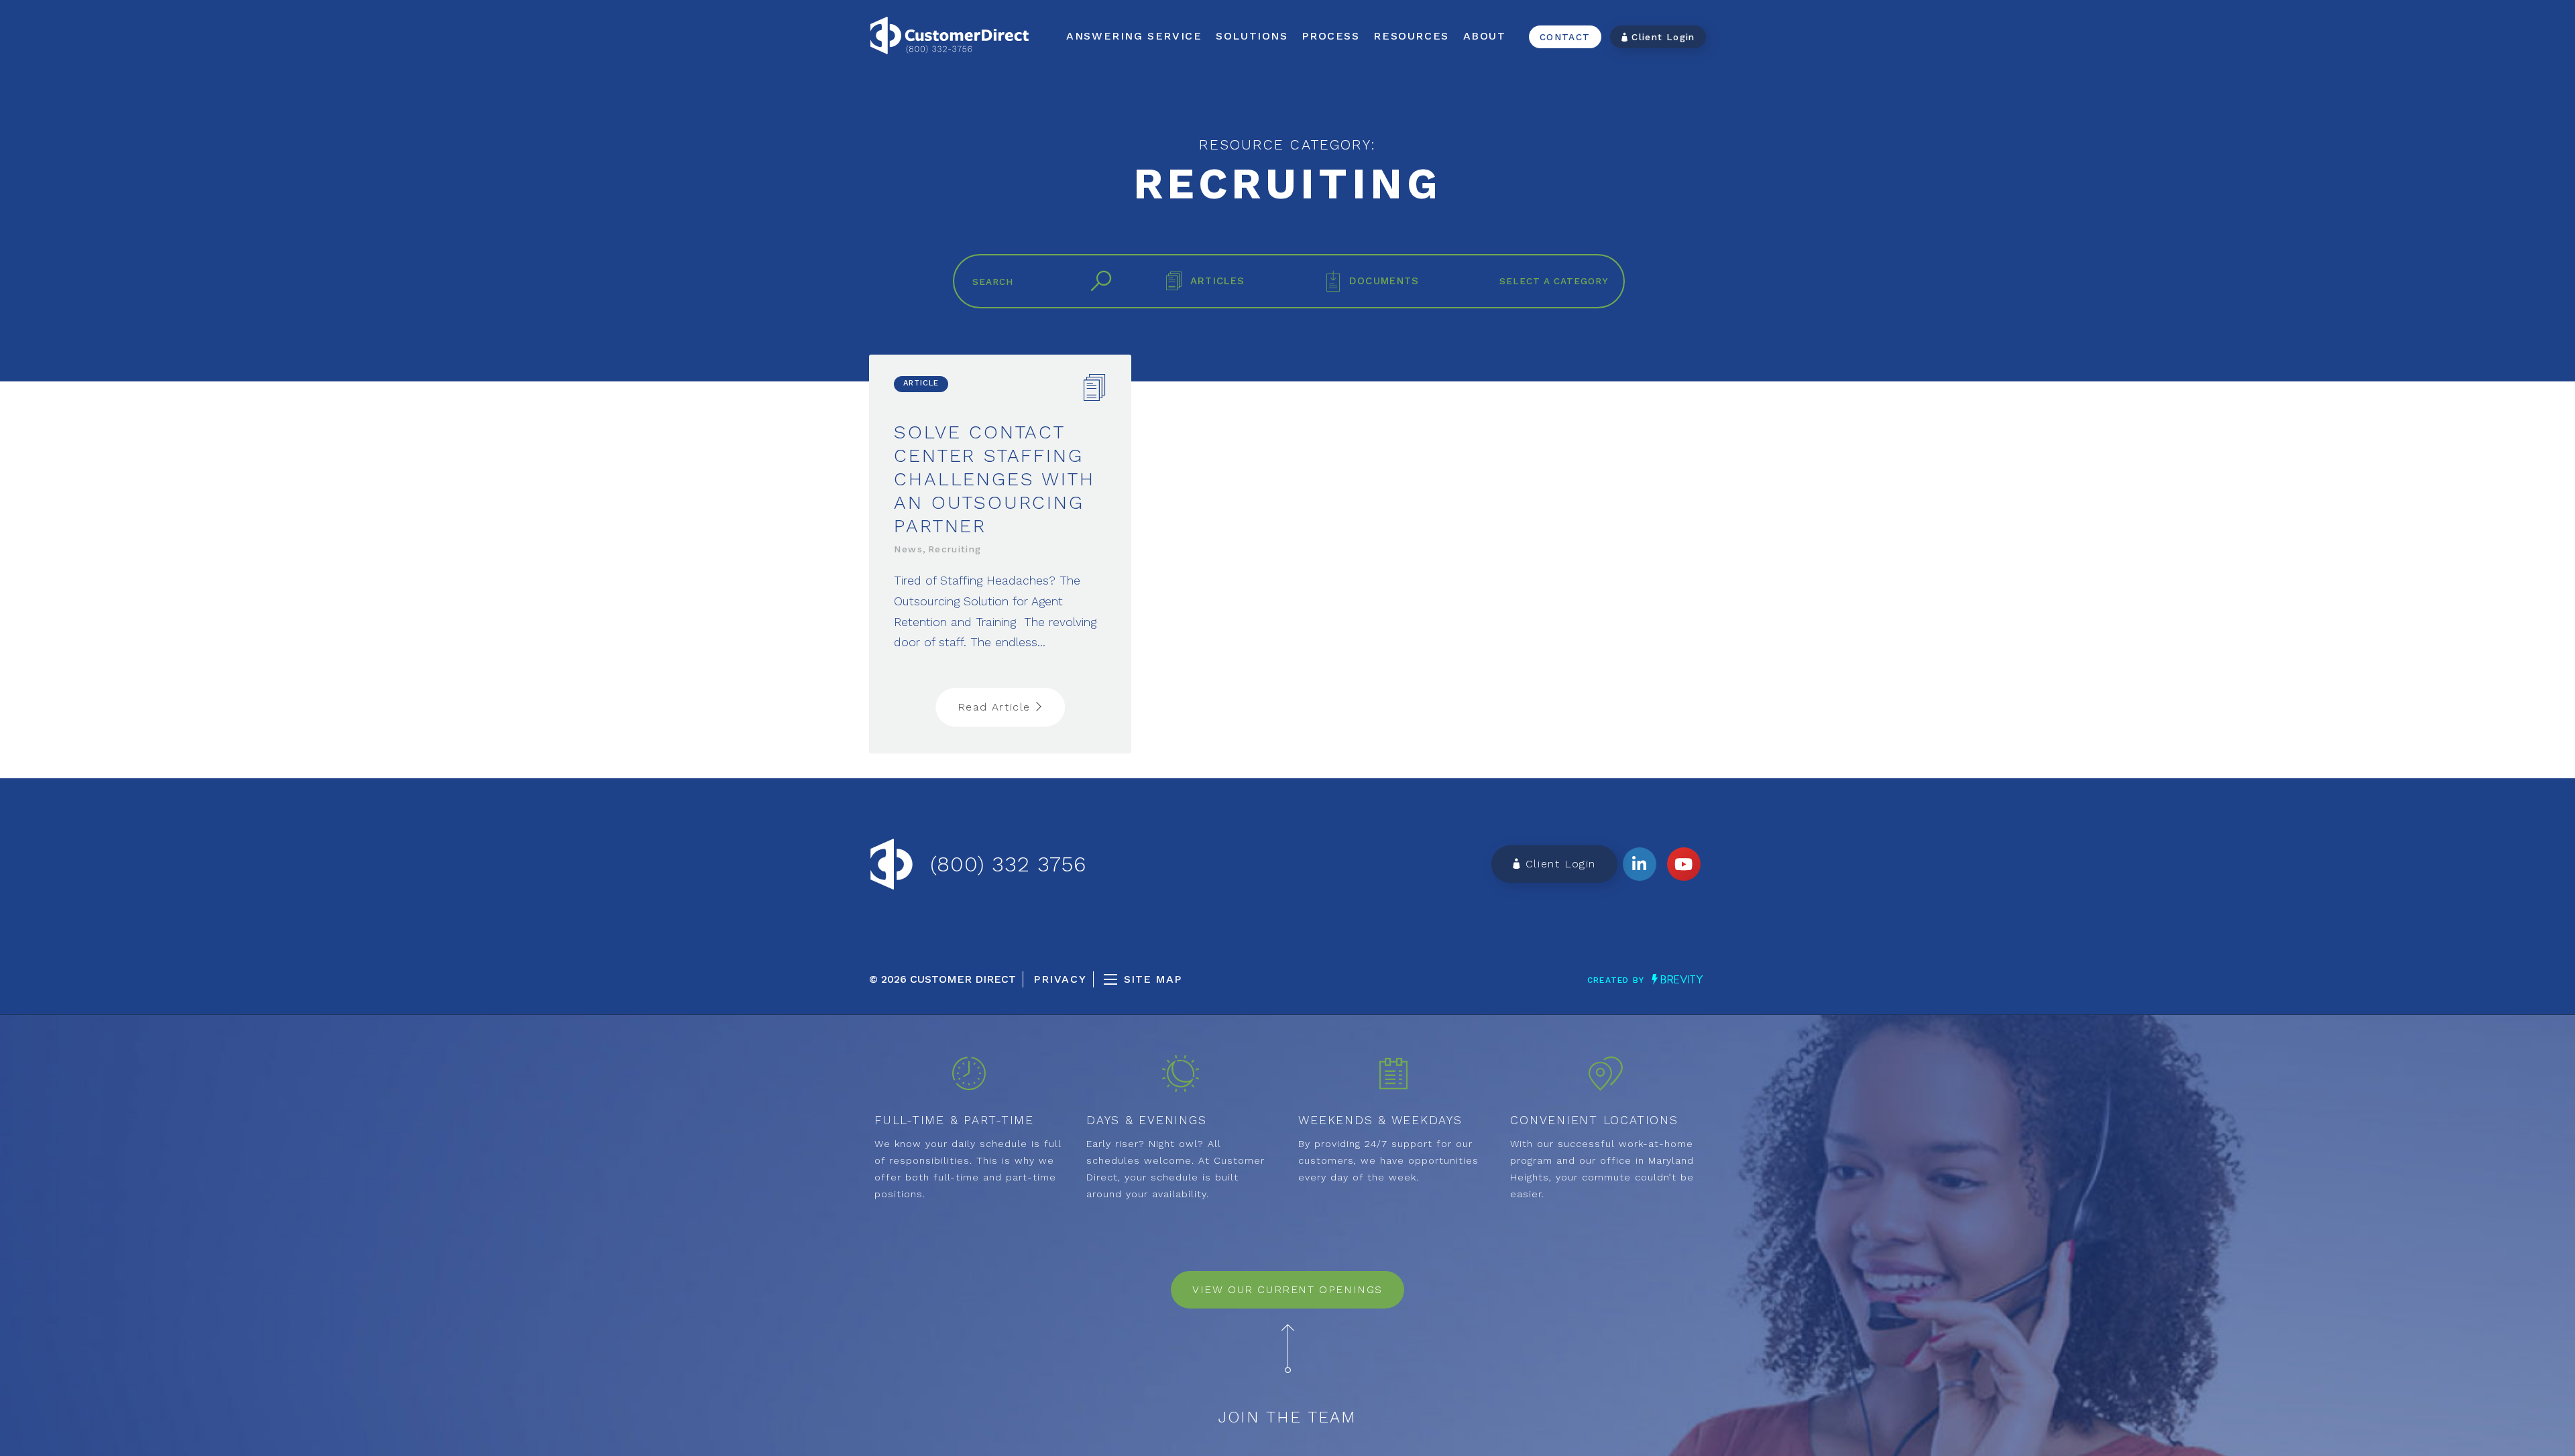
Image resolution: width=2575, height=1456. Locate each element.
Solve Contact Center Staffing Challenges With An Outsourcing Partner (994, 479)
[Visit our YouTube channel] (1684, 864)
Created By (1617, 980)
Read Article (996, 707)
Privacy (1060, 979)
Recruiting (955, 549)
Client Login (1662, 37)
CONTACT (1565, 37)
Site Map (1153, 979)
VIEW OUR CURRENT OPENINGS (1287, 1289)
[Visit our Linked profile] (1640, 864)
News (908, 549)
